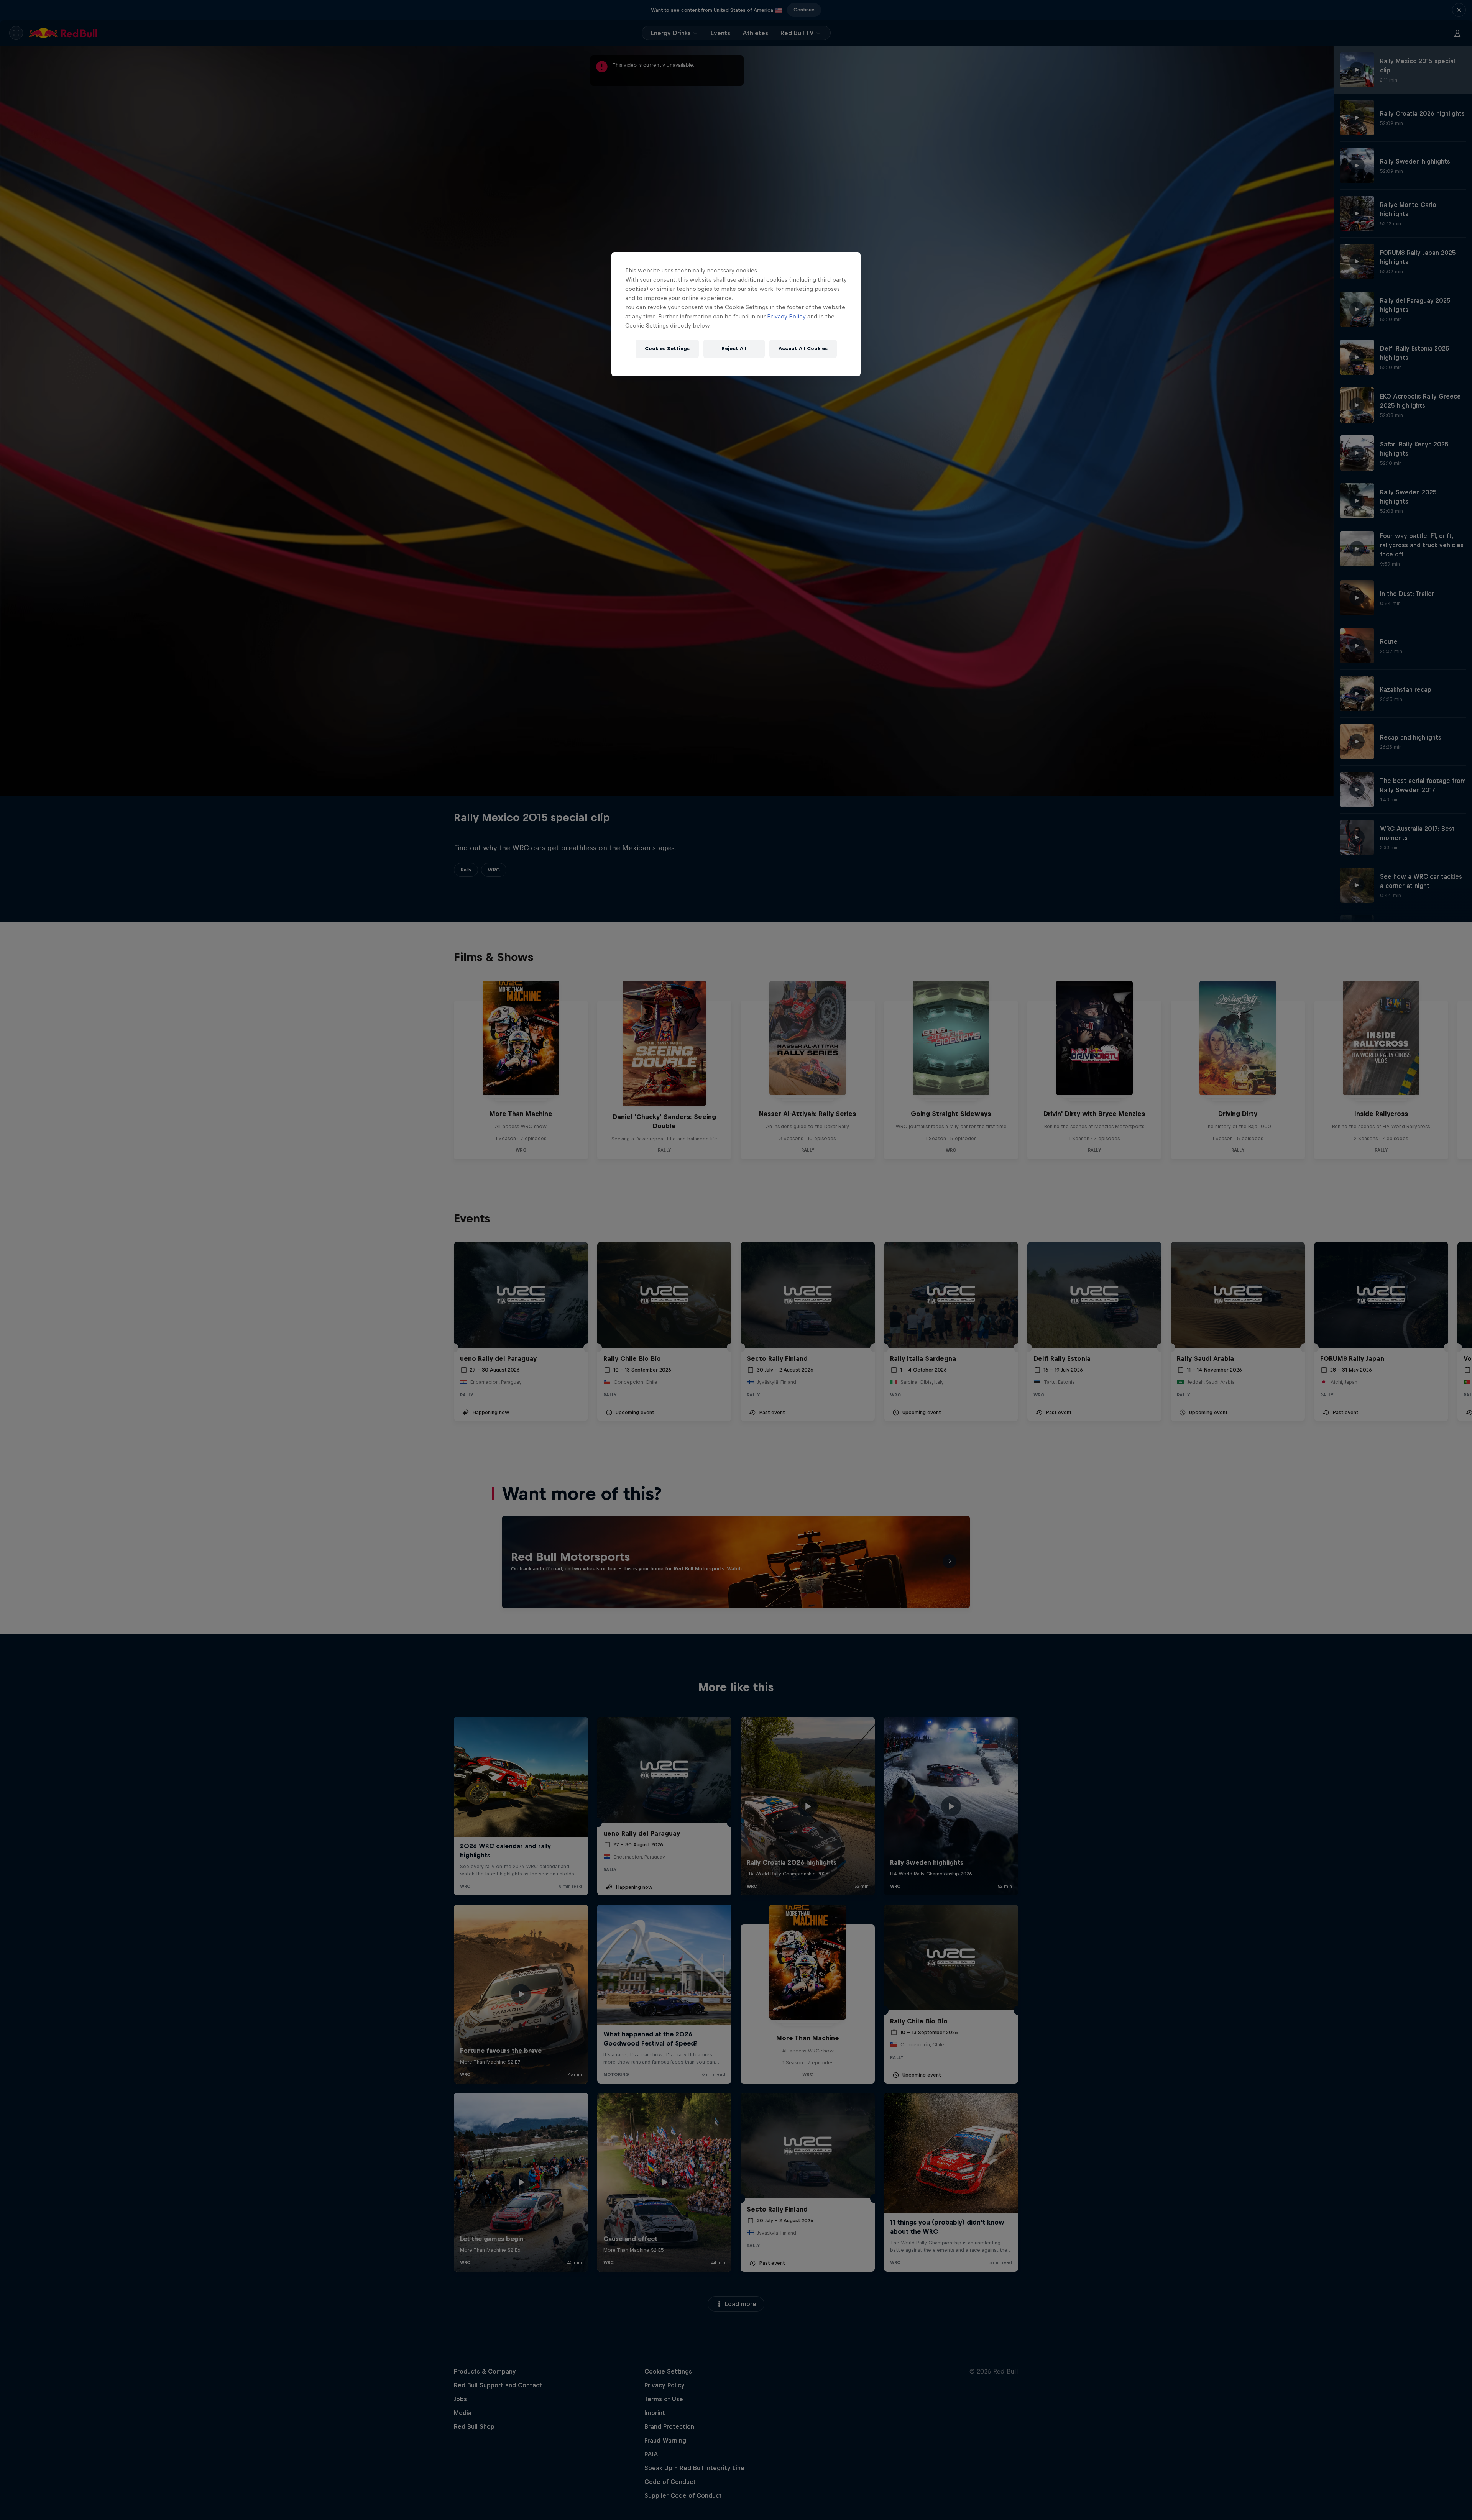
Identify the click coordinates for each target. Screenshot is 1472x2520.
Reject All (734, 349)
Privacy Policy (786, 316)
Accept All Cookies (803, 349)
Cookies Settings (667, 349)
